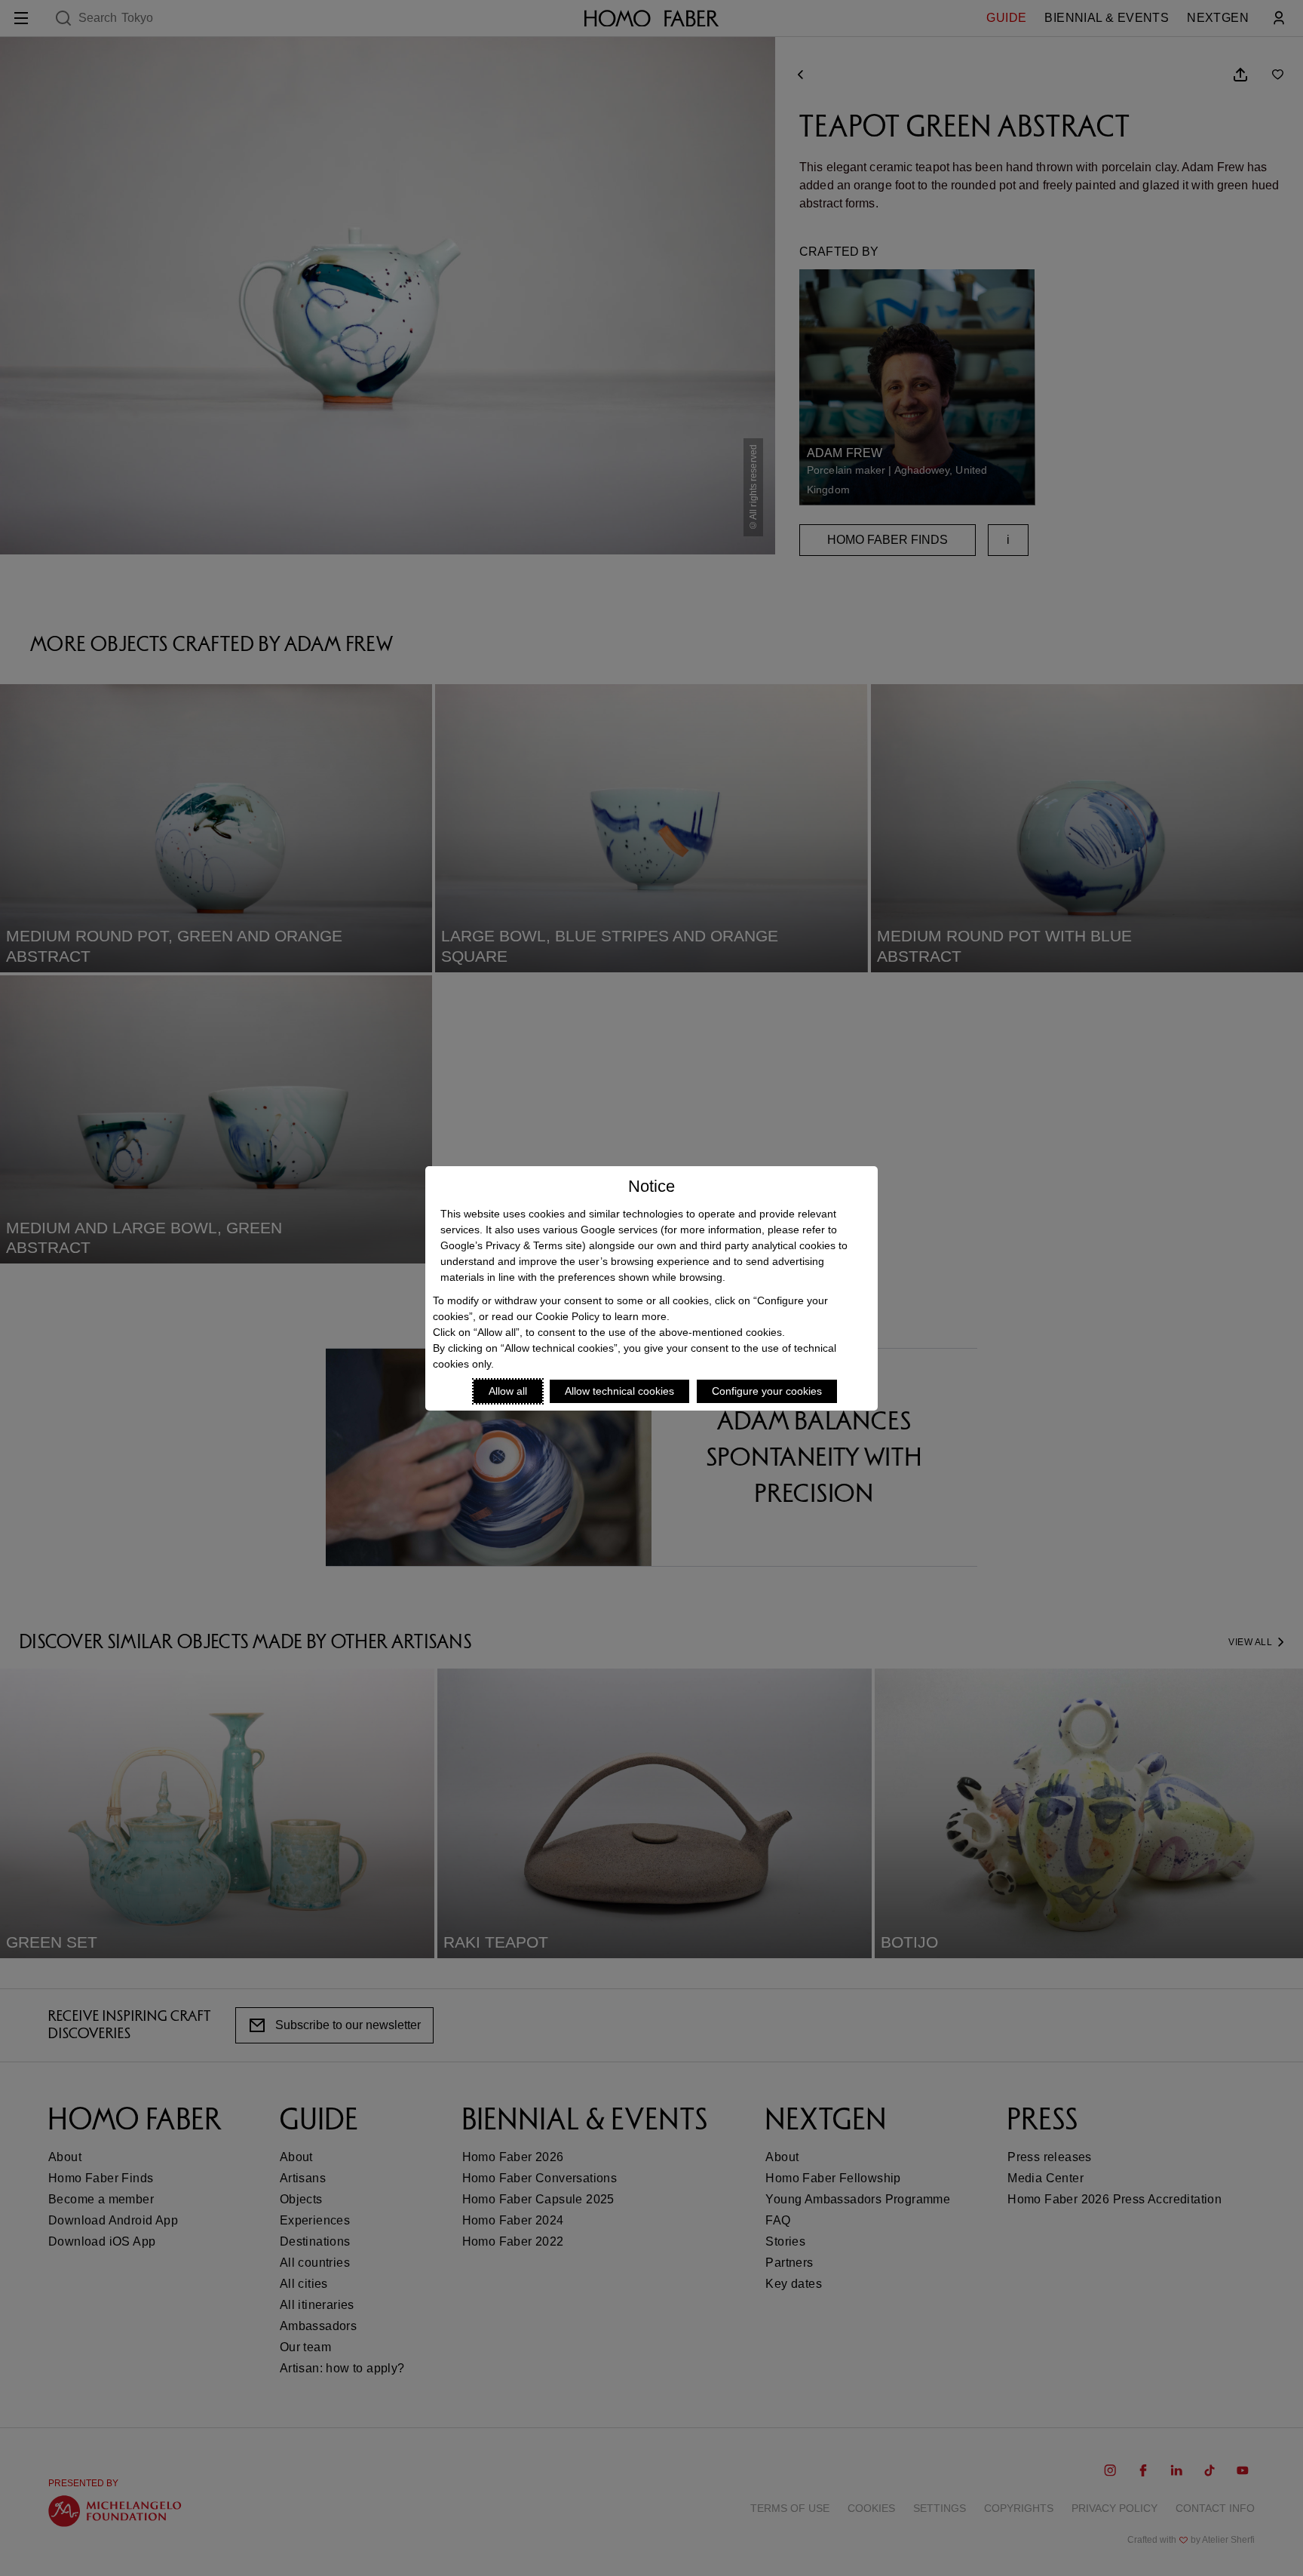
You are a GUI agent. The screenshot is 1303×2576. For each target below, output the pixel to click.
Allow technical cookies (619, 1391)
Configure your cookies (767, 1391)
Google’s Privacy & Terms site (511, 1245)
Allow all (508, 1391)
